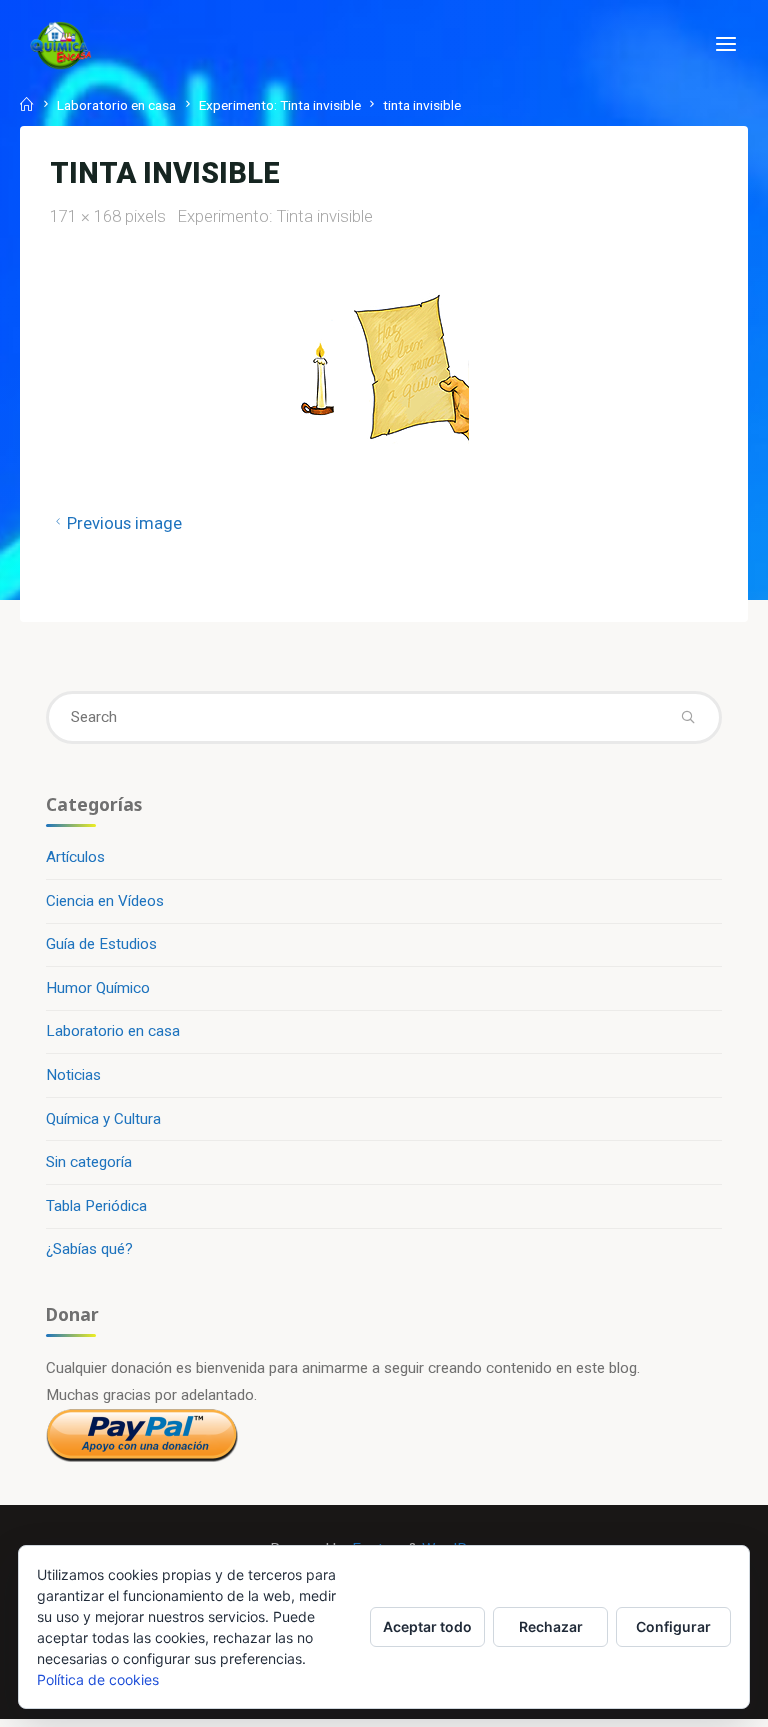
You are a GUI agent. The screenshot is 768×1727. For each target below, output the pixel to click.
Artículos (75, 857)
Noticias (73, 1075)
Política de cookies (98, 1679)
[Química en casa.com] (61, 45)
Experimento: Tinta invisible (280, 105)
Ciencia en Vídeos (105, 901)
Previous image (124, 523)
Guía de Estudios (101, 944)
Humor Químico (98, 988)
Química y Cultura (103, 1119)
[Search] (688, 717)
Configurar (673, 1626)
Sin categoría (89, 1162)
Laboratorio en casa (116, 105)
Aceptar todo (427, 1626)
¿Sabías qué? (89, 1249)
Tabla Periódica (96, 1206)
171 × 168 (87, 216)
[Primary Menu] (726, 45)
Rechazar (551, 1626)
